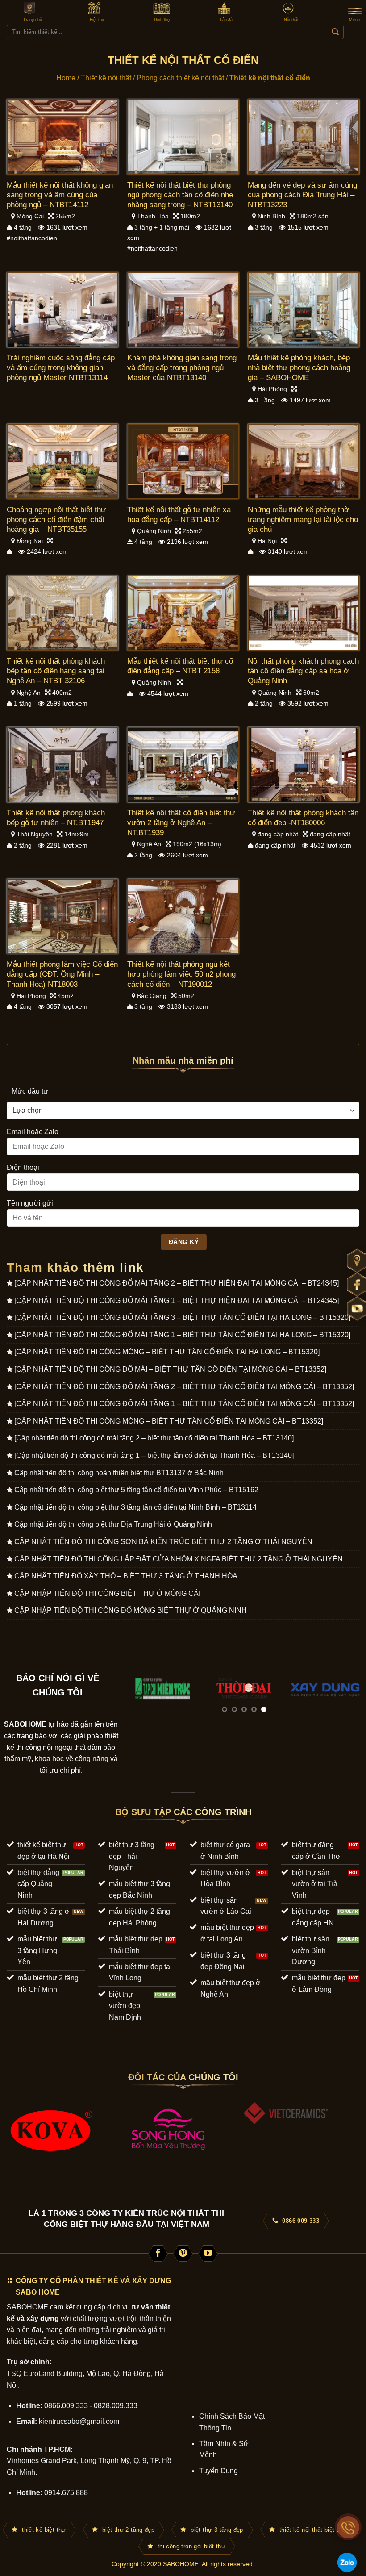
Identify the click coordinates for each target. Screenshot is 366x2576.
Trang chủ (33, 20)
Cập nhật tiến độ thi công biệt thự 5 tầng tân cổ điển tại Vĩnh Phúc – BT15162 (136, 1490)
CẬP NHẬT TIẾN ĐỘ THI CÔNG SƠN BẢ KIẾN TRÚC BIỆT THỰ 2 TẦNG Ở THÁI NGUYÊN (163, 1542)
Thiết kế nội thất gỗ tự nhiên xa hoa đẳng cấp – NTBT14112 (179, 515)
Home (66, 78)
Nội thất (291, 20)
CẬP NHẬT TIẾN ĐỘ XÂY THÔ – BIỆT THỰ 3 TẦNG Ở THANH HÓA (126, 1576)
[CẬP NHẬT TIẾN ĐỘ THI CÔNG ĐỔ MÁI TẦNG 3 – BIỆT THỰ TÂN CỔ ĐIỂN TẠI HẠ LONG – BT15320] (182, 1317)
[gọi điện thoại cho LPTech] (348, 2527)
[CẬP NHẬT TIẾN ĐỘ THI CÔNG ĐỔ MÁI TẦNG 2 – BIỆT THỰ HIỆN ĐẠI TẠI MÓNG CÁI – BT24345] (177, 1283)
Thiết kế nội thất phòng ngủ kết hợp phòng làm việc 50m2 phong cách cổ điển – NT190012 (181, 974)
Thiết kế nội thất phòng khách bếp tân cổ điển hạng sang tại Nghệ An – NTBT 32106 (56, 671)
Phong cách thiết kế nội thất (180, 78)
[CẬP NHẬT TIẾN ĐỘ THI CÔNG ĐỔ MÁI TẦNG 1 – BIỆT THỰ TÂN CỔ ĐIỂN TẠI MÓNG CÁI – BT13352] (184, 1404)
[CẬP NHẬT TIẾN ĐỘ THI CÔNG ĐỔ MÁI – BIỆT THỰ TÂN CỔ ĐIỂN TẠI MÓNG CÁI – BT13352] (170, 1369)
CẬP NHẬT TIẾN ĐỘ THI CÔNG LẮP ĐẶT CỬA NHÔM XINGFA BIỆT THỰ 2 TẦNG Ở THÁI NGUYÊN (179, 1559)
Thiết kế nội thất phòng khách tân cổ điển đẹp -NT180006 (303, 818)
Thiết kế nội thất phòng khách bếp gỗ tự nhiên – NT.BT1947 (56, 818)
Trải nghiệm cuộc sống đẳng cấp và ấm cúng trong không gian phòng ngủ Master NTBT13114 (61, 368)
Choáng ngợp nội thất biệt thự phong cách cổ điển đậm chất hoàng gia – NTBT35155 (56, 520)
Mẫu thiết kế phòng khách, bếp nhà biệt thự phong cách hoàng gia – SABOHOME (299, 368)
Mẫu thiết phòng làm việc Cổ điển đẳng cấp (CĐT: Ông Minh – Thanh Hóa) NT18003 (62, 974)
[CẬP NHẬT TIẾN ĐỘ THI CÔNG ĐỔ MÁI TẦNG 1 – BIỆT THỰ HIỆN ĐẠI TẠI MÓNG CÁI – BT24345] (177, 1301)
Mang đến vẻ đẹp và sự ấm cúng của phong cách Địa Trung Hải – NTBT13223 (302, 195)
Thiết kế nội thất (106, 78)
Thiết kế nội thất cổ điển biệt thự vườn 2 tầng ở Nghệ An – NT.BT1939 (181, 823)
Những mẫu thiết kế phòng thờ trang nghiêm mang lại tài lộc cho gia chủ (303, 520)
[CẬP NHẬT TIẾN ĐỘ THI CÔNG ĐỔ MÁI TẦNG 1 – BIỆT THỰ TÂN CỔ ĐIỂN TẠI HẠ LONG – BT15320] (182, 1335)
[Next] (350, 1699)
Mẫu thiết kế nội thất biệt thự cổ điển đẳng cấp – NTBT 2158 (180, 666)
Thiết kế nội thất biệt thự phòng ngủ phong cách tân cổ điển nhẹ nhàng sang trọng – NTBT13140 (180, 195)
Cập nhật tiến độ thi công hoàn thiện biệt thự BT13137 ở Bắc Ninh (119, 1473)
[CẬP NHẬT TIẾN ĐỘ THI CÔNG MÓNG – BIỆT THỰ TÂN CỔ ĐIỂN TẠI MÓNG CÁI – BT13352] (169, 1421)
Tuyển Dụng (218, 2471)
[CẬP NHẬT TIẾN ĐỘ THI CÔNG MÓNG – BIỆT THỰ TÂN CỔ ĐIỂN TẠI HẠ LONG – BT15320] (167, 1352)
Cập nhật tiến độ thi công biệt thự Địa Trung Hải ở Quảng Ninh (113, 1524)
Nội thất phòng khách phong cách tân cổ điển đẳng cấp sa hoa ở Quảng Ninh (303, 671)
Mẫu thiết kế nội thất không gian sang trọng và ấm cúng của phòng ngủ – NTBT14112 (60, 195)
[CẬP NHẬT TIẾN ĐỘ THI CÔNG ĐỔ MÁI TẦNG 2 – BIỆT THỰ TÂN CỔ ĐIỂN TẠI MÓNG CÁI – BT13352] (184, 1387)
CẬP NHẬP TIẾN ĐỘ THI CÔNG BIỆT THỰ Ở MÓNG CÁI (107, 1593)
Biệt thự (97, 20)
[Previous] (138, 1699)
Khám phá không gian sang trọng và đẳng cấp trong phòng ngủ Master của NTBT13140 (182, 368)
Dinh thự (162, 20)
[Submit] (335, 32)
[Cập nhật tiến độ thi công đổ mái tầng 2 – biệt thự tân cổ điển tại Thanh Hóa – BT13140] (154, 1438)
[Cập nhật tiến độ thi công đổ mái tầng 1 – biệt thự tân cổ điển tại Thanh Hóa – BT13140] (154, 1455)
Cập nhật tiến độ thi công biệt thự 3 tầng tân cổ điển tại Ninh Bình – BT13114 (135, 1507)
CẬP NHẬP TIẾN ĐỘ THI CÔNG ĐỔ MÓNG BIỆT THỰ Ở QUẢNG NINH (131, 1610)
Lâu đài (227, 20)
